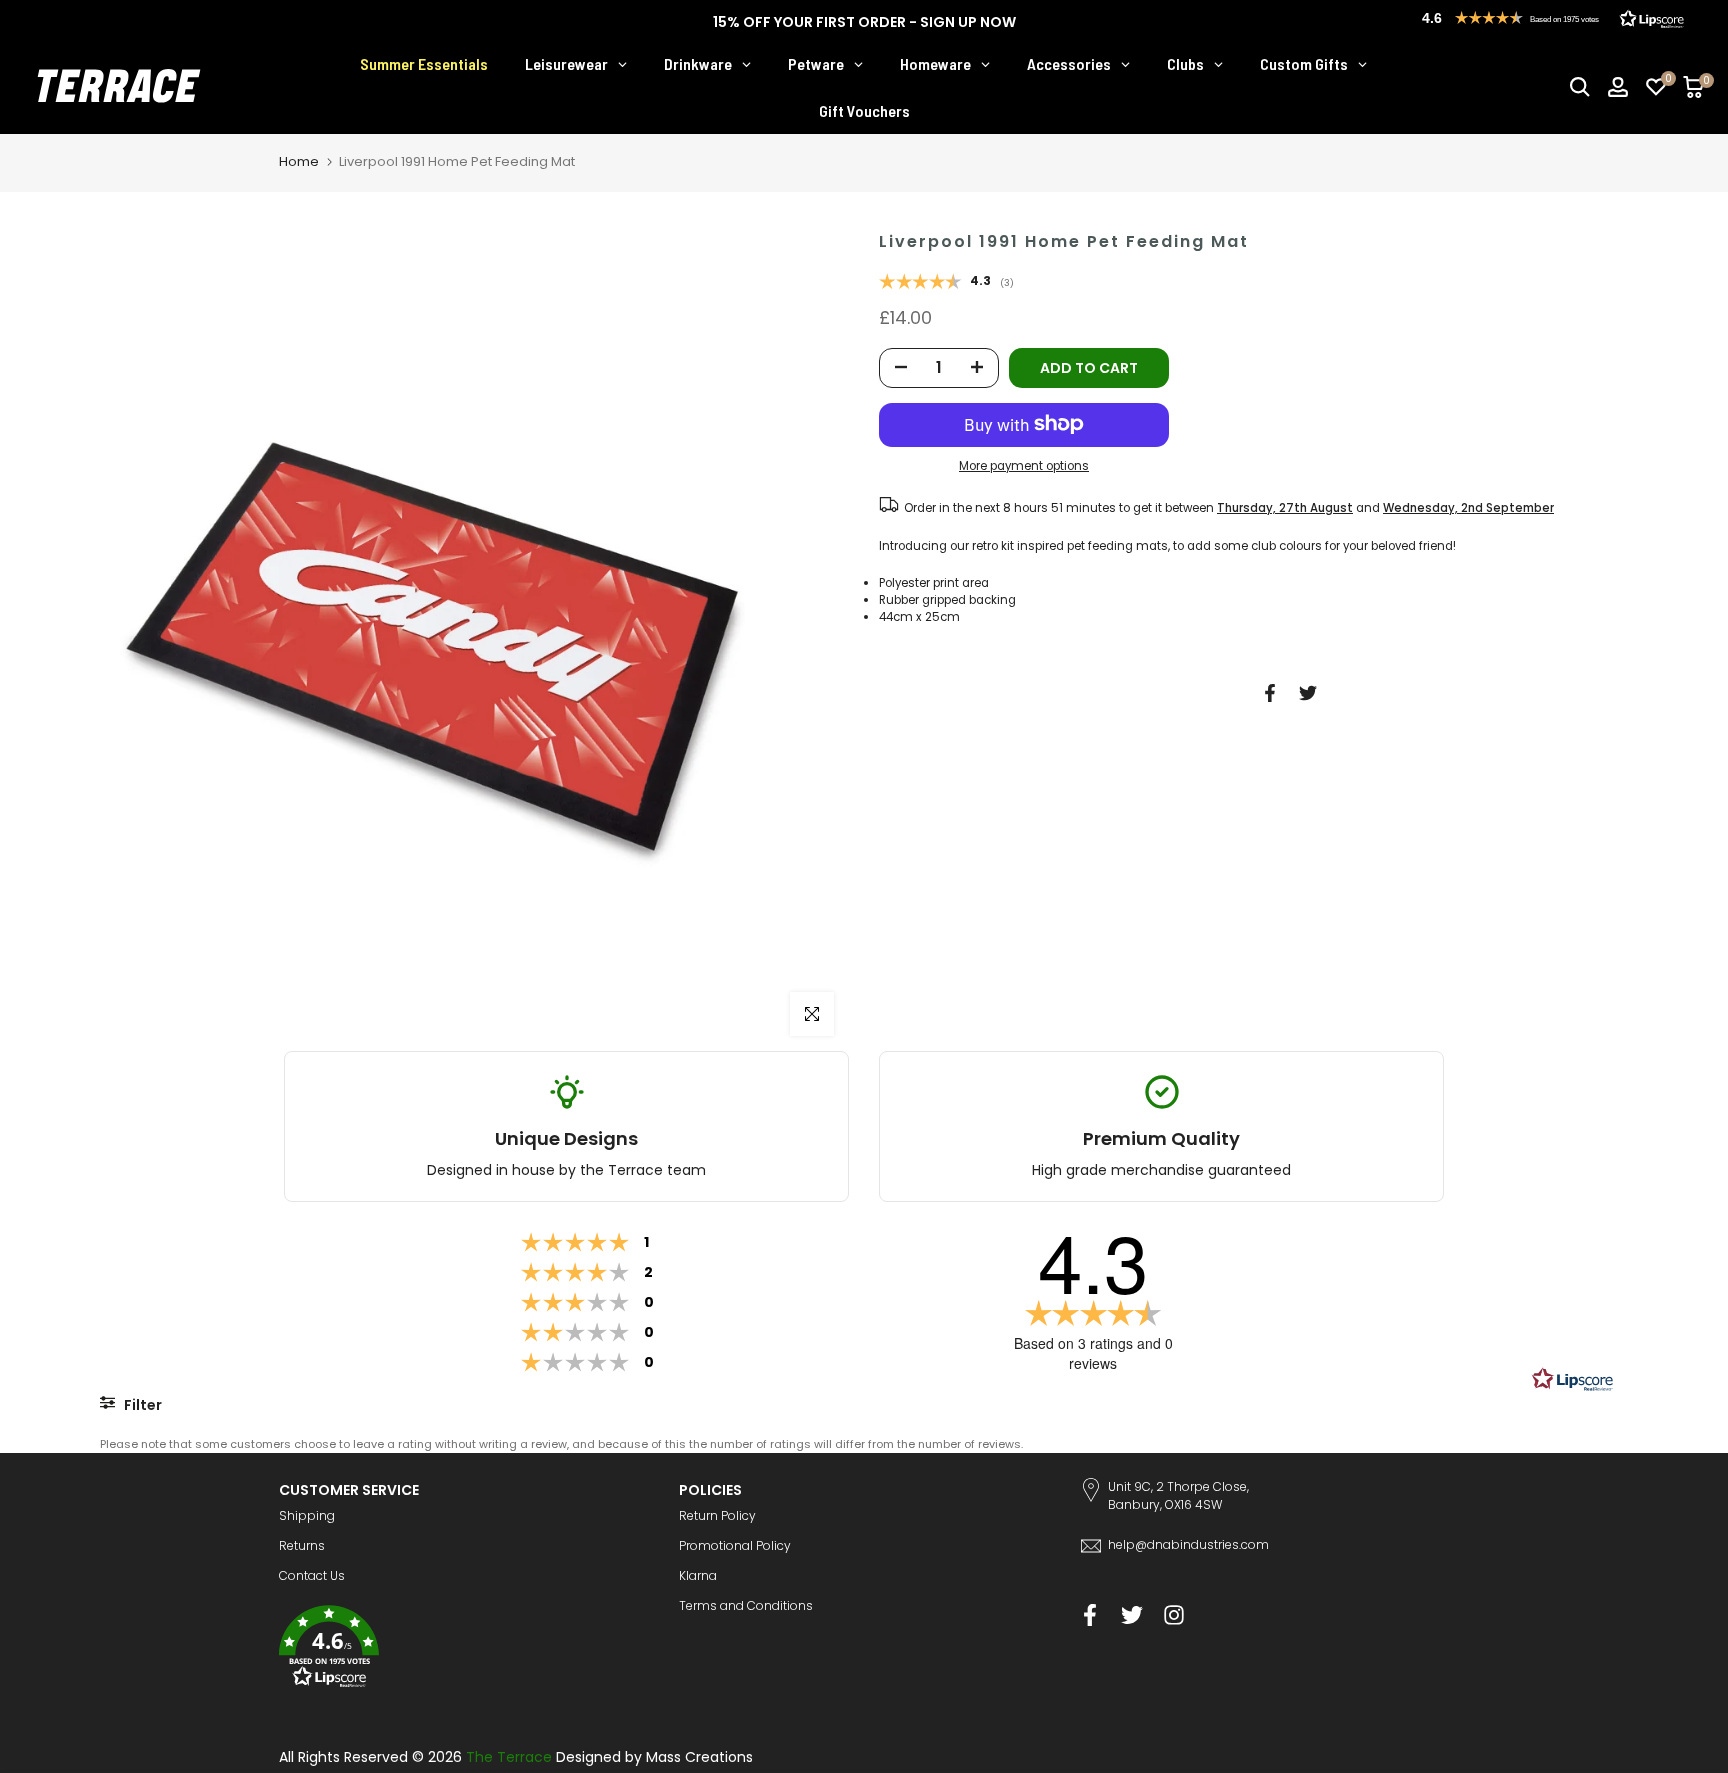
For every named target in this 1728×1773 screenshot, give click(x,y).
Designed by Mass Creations (654, 1757)
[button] (464, 1649)
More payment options (1024, 466)
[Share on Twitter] (1308, 693)
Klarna (698, 1575)
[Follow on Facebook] (1090, 1615)
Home (299, 161)
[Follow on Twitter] (1132, 1615)
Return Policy (717, 1515)
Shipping (307, 1515)
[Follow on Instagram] (1174, 1615)
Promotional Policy (735, 1545)
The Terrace (509, 1757)
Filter (141, 1405)
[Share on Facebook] (1270, 693)
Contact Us (312, 1575)
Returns (302, 1545)
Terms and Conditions (746, 1605)
